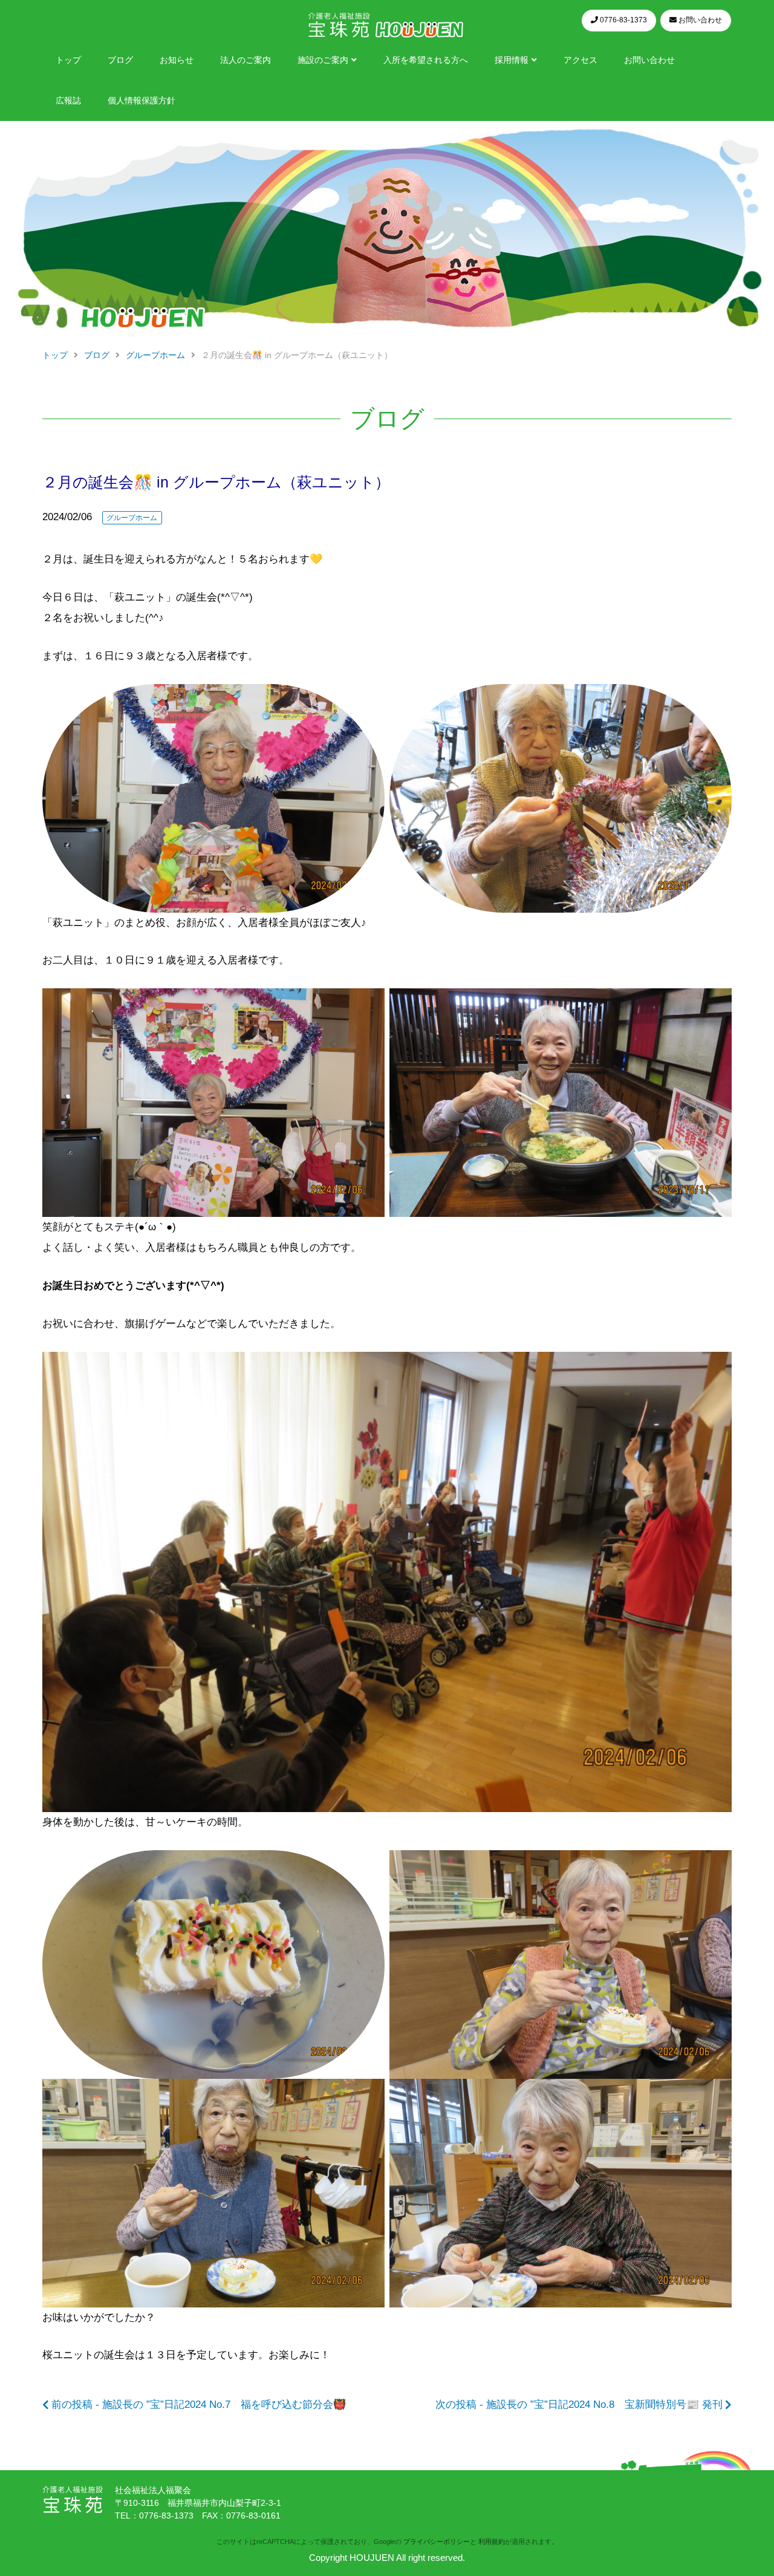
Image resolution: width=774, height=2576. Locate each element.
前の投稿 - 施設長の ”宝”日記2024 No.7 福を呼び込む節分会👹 (199, 2405)
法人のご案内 (246, 60)
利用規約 (492, 2542)
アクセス (580, 60)
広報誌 (68, 101)
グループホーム (132, 518)
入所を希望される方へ (426, 60)
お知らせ (177, 60)
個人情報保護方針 (141, 101)
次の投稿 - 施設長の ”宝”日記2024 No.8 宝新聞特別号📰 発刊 (579, 2405)
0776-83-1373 (166, 2516)
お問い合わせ (649, 60)
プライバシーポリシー (437, 2542)
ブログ (120, 60)
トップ (68, 60)
